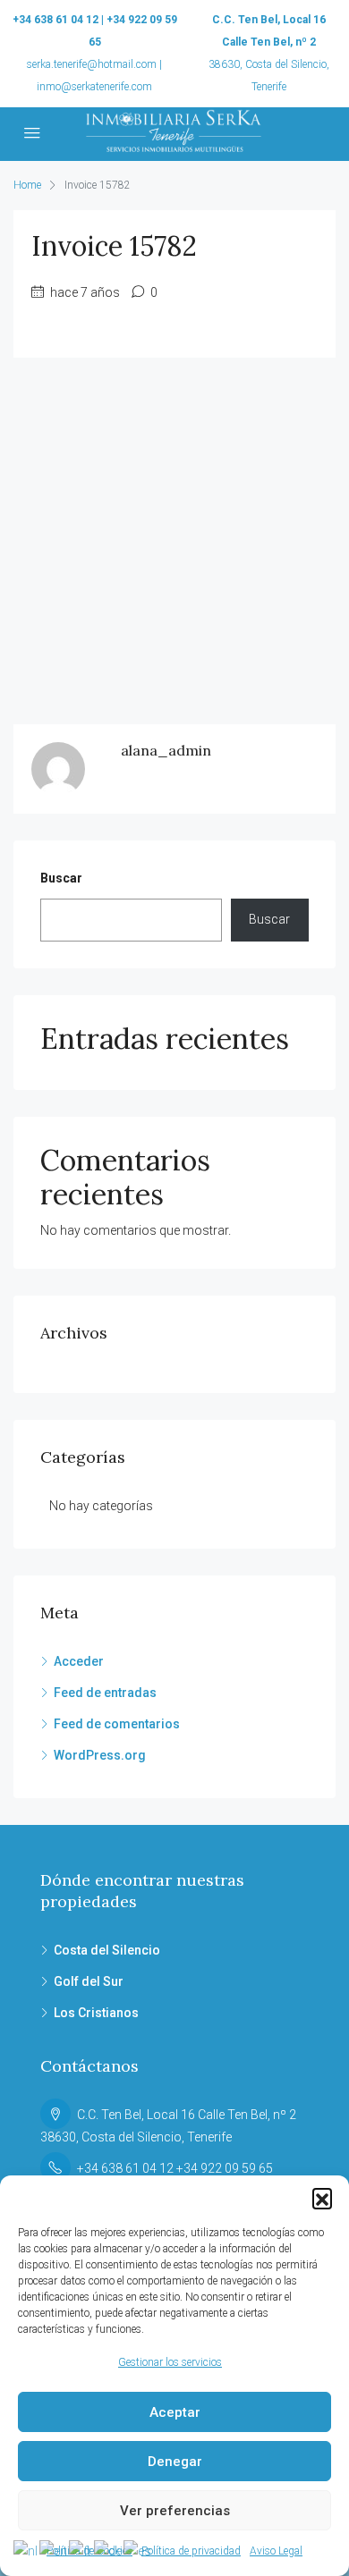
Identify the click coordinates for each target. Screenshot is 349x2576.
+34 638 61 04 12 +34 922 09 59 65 (175, 2168)
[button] (322, 2198)
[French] (81, 2550)
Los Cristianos (96, 2013)
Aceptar (175, 2412)
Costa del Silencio (107, 1950)
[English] (54, 2550)
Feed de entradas (105, 1693)
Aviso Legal (276, 2551)
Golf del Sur (89, 1981)
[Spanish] (138, 2550)
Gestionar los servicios (170, 2362)
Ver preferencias (175, 2511)
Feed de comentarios (117, 1724)
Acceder (79, 1661)
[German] (109, 2550)
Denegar (175, 2462)
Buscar (61, 878)
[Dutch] (26, 2550)
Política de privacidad (191, 2551)
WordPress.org (100, 1755)
